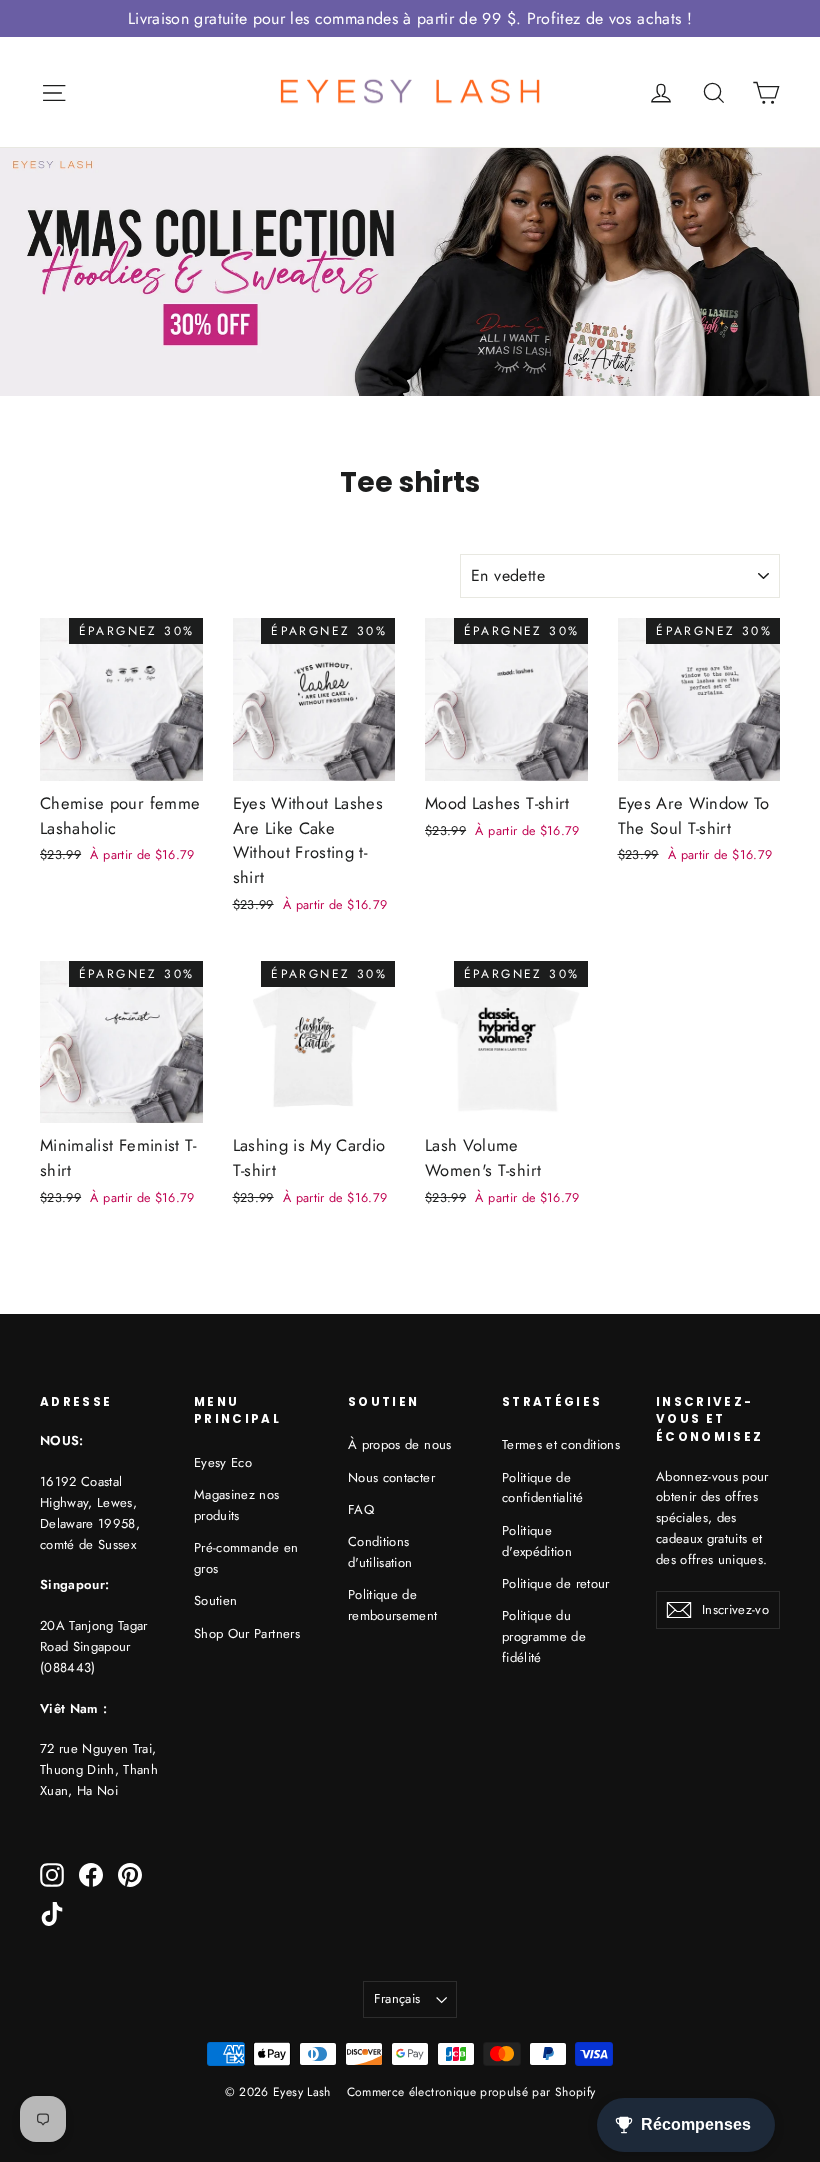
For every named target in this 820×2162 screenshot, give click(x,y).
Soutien (215, 1600)
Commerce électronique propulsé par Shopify (471, 2092)
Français (397, 1998)
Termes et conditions (561, 1444)
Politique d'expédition (537, 1541)
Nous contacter (391, 1477)
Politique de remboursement (393, 1605)
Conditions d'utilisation (380, 1552)
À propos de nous (400, 1444)
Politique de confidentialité (542, 1488)
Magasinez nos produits (237, 1505)
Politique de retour (556, 1583)
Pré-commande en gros (246, 1558)
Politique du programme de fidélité (544, 1636)
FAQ (361, 1509)
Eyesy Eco (223, 1462)
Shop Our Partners (247, 1633)
